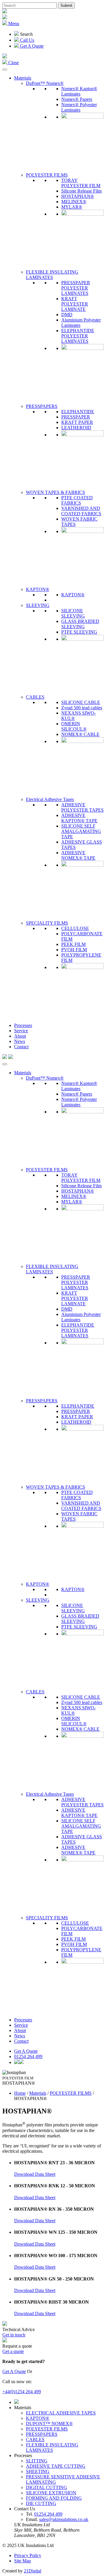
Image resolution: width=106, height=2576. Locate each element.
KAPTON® (38, 589)
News (20, 1041)
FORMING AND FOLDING (54, 2498)
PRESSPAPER (76, 417)
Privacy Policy (28, 2555)
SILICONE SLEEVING (73, 613)
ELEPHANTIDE (78, 412)
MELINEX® (74, 202)
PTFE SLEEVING (79, 632)
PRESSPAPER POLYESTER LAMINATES (76, 288)
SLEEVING (38, 605)
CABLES (35, 697)
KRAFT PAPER (77, 422)
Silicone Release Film (81, 191)
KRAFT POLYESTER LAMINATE (75, 304)
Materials (23, 78)
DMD (67, 315)
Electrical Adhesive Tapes (50, 799)
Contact (21, 1047)
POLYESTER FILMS (47, 175)
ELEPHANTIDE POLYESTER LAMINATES (78, 336)
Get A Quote (26, 2051)
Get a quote (13, 2351)
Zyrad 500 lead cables (82, 708)
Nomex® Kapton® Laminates (79, 91)
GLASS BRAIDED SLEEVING (80, 624)
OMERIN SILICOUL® (74, 726)
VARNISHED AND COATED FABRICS (81, 511)
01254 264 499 (28, 2056)
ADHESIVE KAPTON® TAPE (79, 818)
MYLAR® (72, 207)
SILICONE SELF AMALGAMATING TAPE (81, 831)
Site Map (23, 2561)
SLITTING (37, 2461)
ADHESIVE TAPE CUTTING (56, 2466)
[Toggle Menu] (5, 70)
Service (21, 1031)
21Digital (33, 2571)
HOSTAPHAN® (78, 196)
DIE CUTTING (41, 2503)
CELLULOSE (75, 928)
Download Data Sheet (35, 2174)
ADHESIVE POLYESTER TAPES (82, 807)
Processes (23, 1025)
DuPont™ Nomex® (45, 83)
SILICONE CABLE (81, 702)
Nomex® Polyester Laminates (79, 107)
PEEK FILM (73, 944)
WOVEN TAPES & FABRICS (56, 492)
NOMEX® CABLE (80, 734)
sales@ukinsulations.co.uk (64, 2519)
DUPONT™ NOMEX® (49, 2424)
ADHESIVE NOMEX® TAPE (78, 855)
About (20, 1036)
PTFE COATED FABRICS (77, 500)
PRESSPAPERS (42, 406)
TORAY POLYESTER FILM (81, 183)
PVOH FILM (74, 950)
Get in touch (14, 2335)
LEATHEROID (76, 428)
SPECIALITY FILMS (47, 923)
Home (20, 2093)
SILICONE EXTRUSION (51, 2493)
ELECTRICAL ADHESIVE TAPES (61, 2413)
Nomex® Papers (77, 99)
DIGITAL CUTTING (47, 2487)
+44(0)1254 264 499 (22, 2392)
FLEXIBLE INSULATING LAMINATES (52, 275)
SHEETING (38, 2471)
